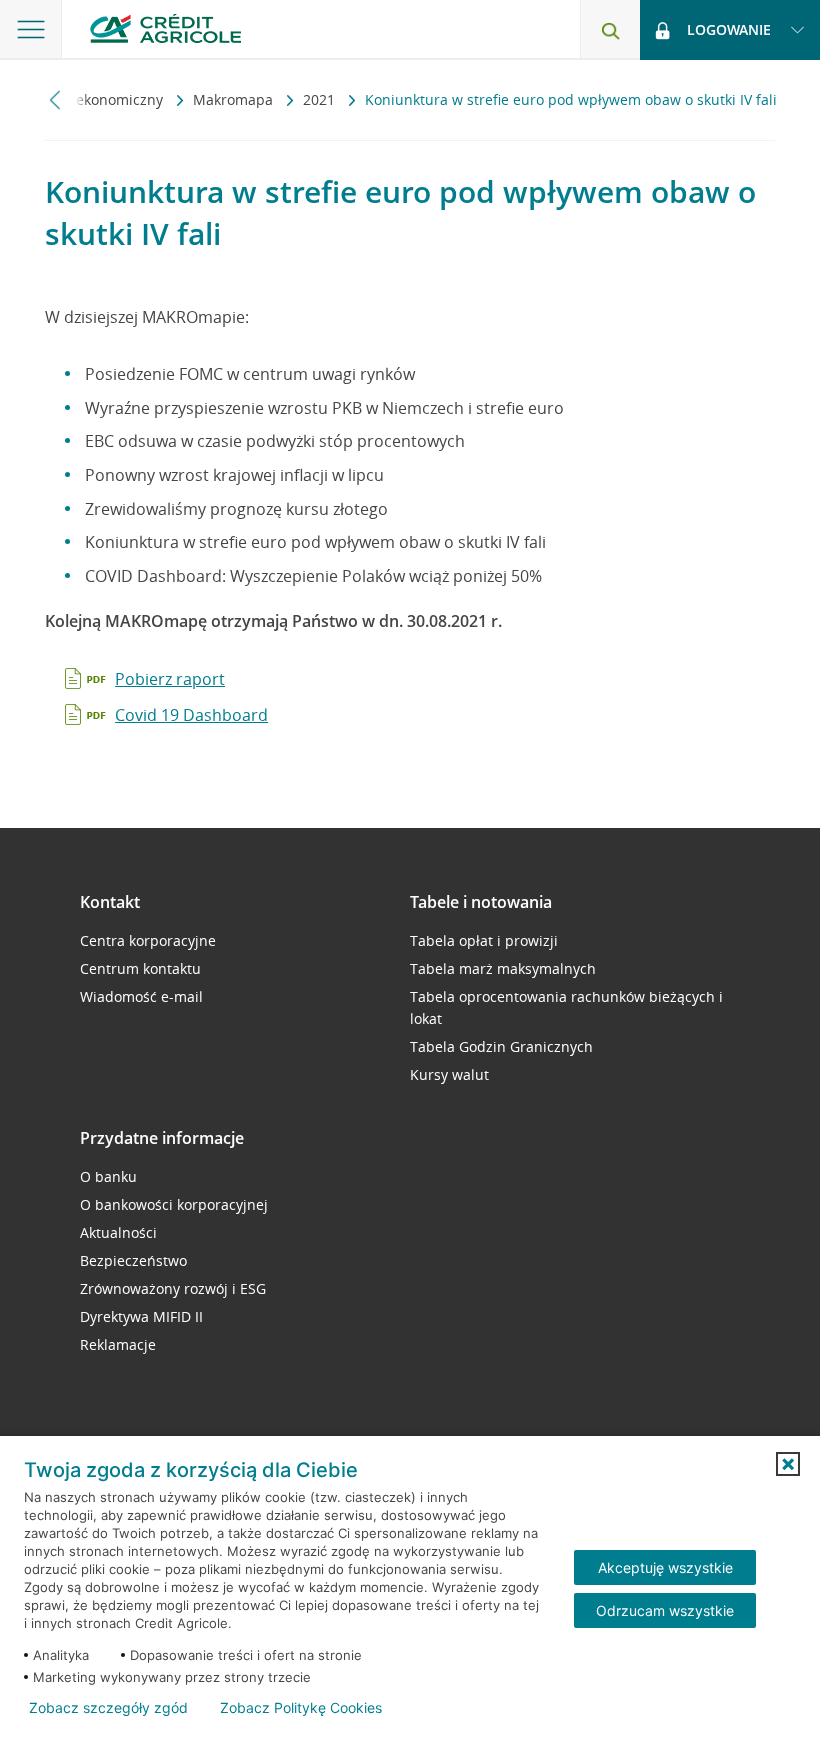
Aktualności (118, 1232)
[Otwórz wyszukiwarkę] (610, 30)
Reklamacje (118, 1344)
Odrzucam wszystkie (665, 1610)
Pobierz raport (170, 679)
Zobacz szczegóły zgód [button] (108, 1708)
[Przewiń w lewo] (55, 99)
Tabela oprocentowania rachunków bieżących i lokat (566, 1007)
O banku (108, 1176)
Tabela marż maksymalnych (503, 968)
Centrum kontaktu (140, 968)
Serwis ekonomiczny (97, 99)
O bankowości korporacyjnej (174, 1204)
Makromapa (235, 99)
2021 (321, 99)
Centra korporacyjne (148, 940)
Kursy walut (449, 1074)
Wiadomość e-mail (141, 996)
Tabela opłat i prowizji (484, 940)
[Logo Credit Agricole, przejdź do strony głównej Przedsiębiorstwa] (165, 28)
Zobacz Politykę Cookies (301, 1708)
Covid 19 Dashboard (191, 715)
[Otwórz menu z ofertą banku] (31, 30)
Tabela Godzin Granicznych (501, 1046)
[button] (788, 1464)
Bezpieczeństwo (133, 1260)
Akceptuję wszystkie (665, 1567)
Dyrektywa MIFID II (141, 1316)
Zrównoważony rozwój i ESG (173, 1288)
